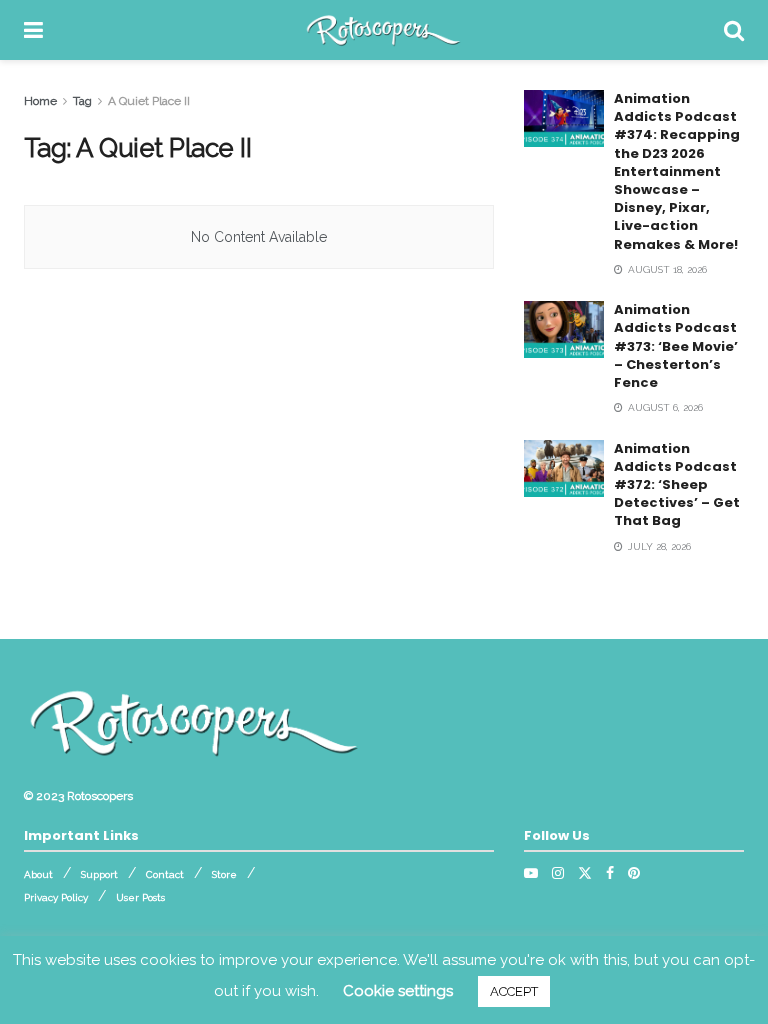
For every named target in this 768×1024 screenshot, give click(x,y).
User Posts (140, 897)
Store (224, 874)
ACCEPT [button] (514, 991)
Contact (165, 874)
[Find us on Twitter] (585, 873)
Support (99, 874)
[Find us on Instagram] (558, 873)
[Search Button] (734, 30)
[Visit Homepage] (383, 30)
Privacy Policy (56, 897)
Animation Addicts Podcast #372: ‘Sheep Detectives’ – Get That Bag (677, 485)
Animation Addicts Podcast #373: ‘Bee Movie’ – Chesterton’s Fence (676, 346)
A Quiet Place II (149, 101)
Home (40, 101)
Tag (82, 101)
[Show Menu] (33, 30)
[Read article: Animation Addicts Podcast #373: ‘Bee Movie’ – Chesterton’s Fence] (564, 329)
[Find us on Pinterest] (634, 873)
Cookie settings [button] (398, 991)
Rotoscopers (100, 796)
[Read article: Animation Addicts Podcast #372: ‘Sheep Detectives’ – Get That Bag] (564, 468)
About (38, 874)
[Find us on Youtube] (531, 873)
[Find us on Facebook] (610, 873)
